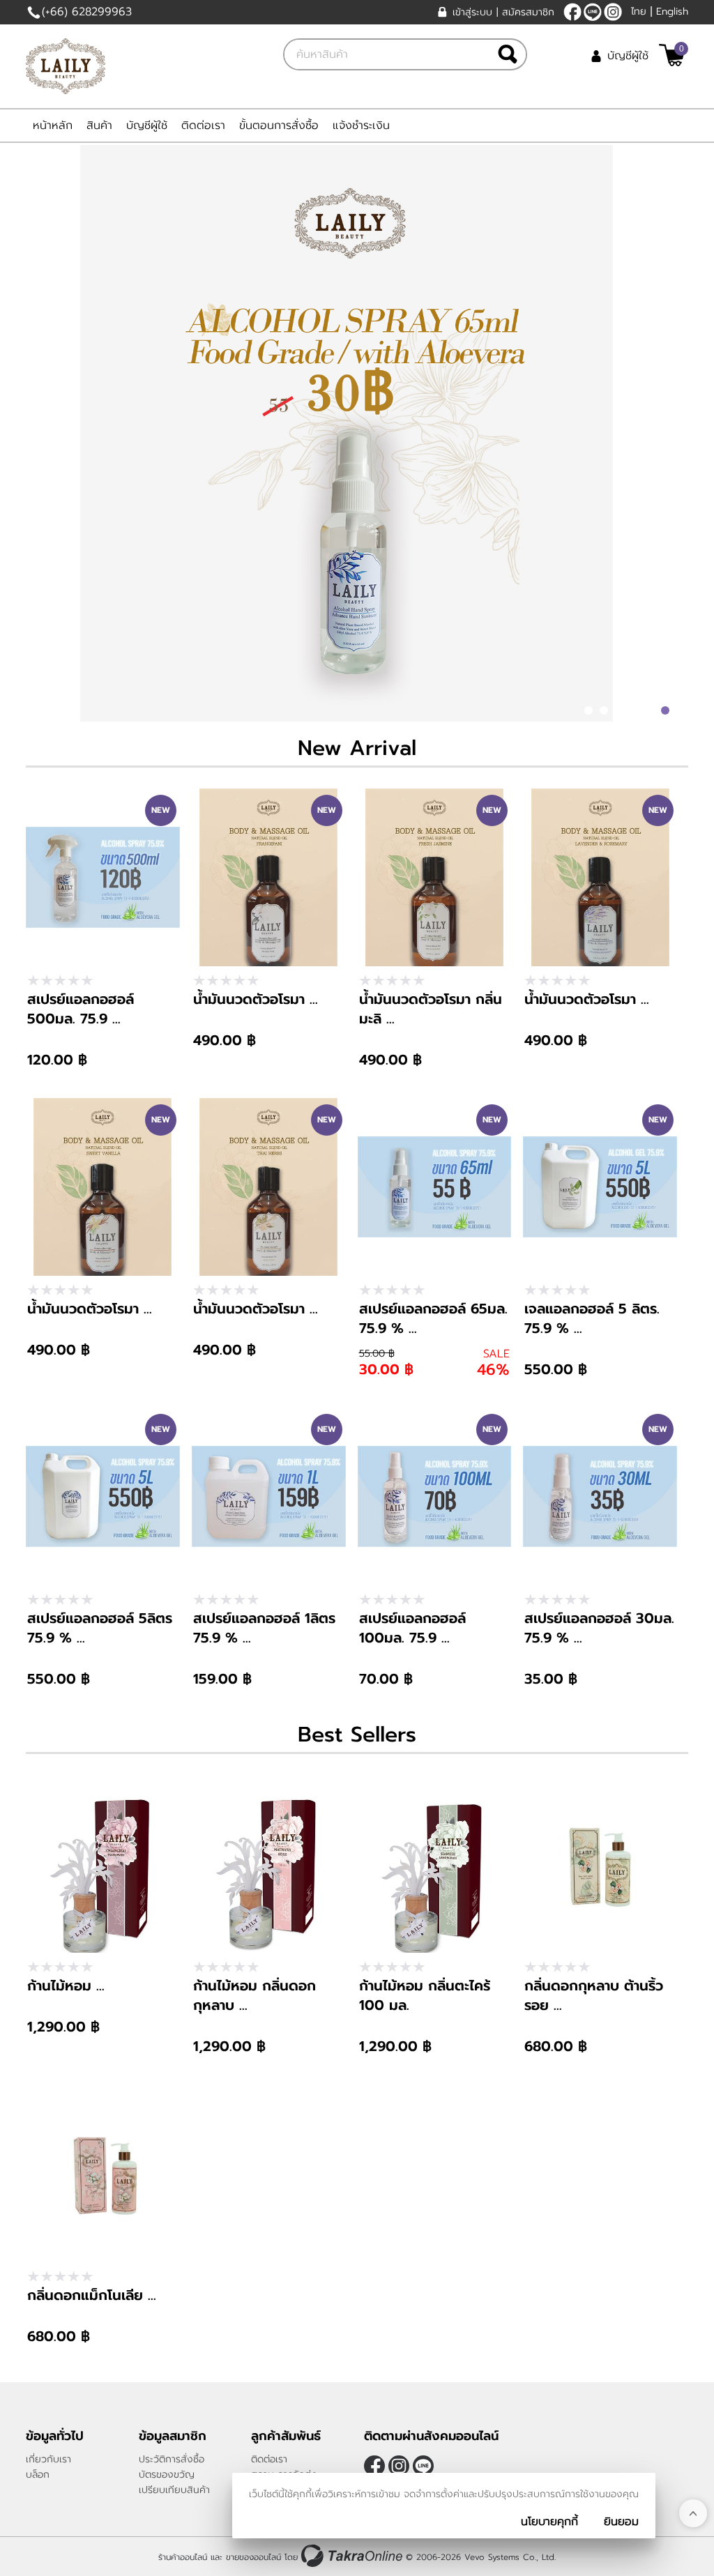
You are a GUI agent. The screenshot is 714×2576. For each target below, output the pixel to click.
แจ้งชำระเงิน (361, 125)
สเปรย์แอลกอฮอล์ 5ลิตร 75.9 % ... (100, 1628)
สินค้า (99, 125)
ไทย (639, 12)
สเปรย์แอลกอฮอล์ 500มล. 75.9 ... (81, 1009)
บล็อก (38, 2475)
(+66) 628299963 (87, 12)
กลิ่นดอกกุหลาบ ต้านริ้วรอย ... (594, 1995)
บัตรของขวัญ (167, 2475)
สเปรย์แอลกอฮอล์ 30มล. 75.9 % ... (599, 1628)
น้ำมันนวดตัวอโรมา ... (256, 999)
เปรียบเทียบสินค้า (174, 2490)
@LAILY (593, 12)
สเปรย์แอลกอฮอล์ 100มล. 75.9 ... (412, 1628)
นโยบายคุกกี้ (549, 2522)
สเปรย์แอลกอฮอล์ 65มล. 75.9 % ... (433, 1318)
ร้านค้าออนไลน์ (183, 2557)
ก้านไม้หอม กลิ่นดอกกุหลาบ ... (255, 1995)
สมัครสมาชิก (528, 12)
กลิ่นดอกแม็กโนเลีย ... (92, 2295)
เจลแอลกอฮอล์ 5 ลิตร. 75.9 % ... (592, 1318)
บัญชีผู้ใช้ (628, 56)
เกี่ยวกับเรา (48, 2459)
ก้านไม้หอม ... (66, 1986)
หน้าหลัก (53, 125)
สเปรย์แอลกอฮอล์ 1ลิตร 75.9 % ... (264, 1628)
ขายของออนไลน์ (253, 2557)
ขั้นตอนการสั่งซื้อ (279, 125)
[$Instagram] (613, 12)
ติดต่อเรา (203, 125)
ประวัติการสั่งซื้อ (172, 2459)
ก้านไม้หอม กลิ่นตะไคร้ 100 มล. (425, 1995)
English (672, 12)
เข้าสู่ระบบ (472, 12)
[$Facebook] (572, 12)
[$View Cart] (672, 55)
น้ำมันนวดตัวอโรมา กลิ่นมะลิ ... (431, 1009)
